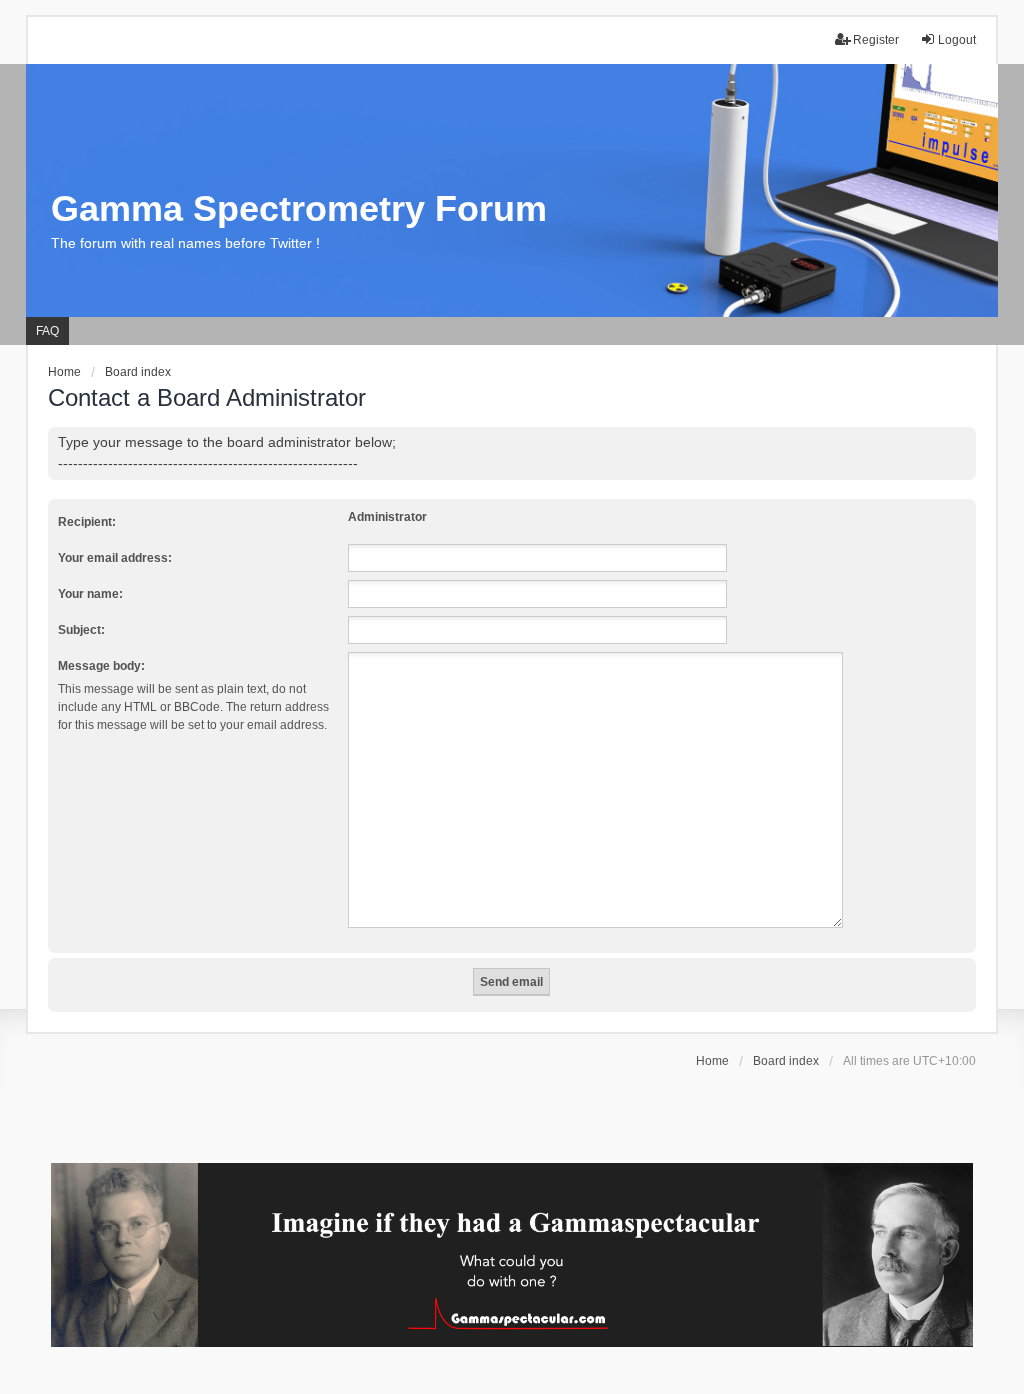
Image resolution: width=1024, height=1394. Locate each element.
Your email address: (115, 558)
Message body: (101, 666)
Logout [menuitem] (957, 40)
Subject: (81, 630)
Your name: (90, 594)
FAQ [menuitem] (47, 331)
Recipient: (87, 522)
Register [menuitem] (876, 40)
